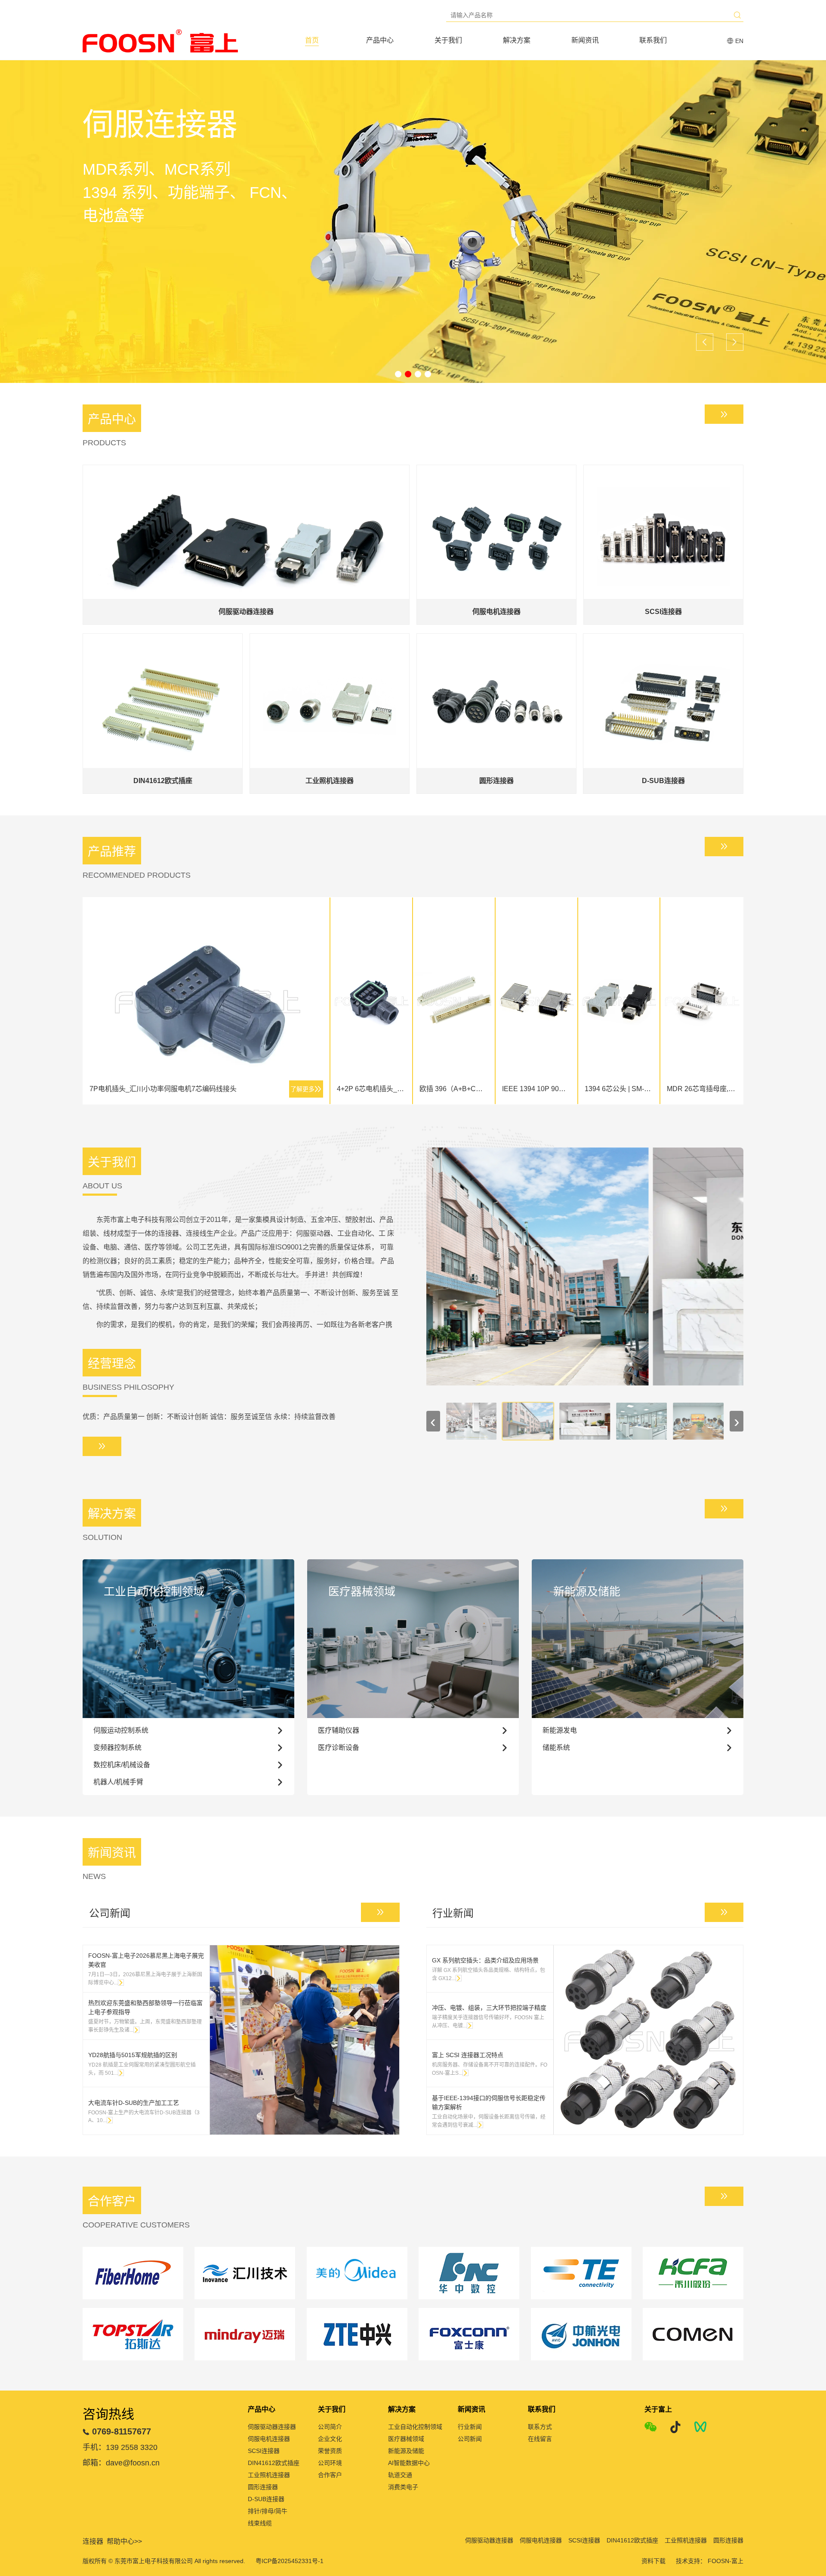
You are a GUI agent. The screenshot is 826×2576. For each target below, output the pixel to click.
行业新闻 (470, 2427)
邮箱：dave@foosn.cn (121, 2463)
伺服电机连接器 (269, 2439)
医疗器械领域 (406, 2439)
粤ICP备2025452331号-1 (290, 2561)
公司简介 (330, 2427)
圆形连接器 (263, 2487)
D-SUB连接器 (266, 2499)
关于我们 (448, 40)
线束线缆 (260, 2523)
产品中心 (380, 40)
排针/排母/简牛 (268, 2511)
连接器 (93, 2541)
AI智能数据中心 (409, 2463)
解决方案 (517, 40)
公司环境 (330, 2463)
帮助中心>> (124, 2541)
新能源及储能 (406, 2451)
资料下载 (653, 2561)
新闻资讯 (585, 40)
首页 (312, 40)
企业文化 (330, 2439)
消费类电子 (403, 2487)
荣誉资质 (330, 2451)
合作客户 (330, 2475)
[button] (398, 374)
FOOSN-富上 (726, 2561)
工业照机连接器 (269, 2475)
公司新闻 (470, 2439)
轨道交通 (400, 2475)
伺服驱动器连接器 (272, 2427)
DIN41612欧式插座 (274, 2463)
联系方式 (540, 2427)
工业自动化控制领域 (415, 2427)
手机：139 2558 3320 (120, 2447)
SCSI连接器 (264, 2451)
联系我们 (653, 40)
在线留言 (540, 2439)
